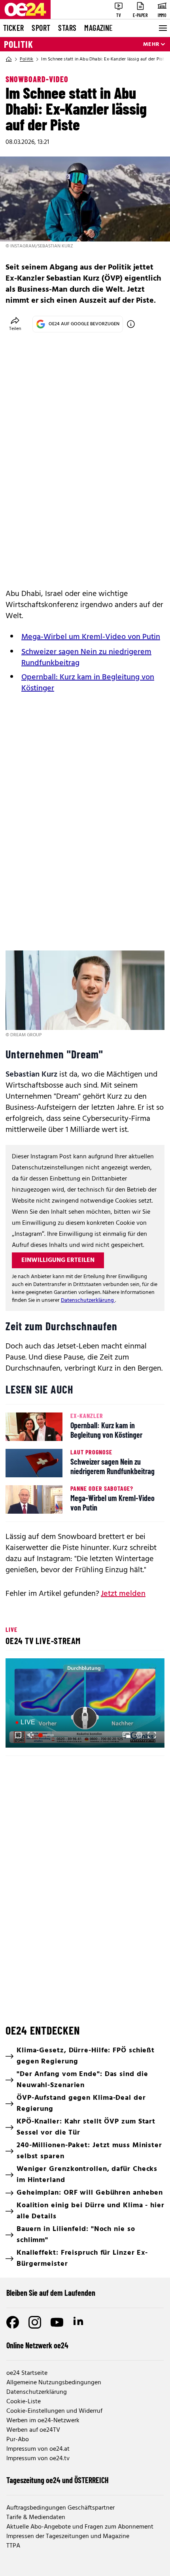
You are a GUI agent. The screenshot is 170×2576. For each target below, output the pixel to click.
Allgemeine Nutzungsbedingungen (54, 2383)
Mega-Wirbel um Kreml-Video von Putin (91, 637)
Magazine (98, 28)
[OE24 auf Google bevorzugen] (131, 324)
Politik (19, 44)
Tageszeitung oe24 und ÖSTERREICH (58, 2480)
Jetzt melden (123, 1594)
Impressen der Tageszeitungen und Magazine (68, 2536)
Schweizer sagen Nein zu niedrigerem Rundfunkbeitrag (86, 658)
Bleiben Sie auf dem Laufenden (51, 2293)
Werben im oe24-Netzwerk (43, 2421)
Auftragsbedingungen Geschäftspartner (60, 2508)
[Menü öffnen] (162, 28)
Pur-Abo (18, 2440)
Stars (67, 28)
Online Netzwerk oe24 (37, 2345)
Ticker (13, 28)
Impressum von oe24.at (38, 2449)
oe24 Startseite (27, 2373)
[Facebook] (13, 2322)
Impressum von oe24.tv (38, 2459)
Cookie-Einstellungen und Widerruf (54, 2411)
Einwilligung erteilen (58, 1260)
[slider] (47, 1735)
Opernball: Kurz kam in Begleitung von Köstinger (88, 683)
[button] (86, 1704)
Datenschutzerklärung (88, 1300)
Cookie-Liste (24, 2402)
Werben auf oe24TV (33, 2430)
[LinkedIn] (79, 2322)
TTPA (13, 2546)
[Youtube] (57, 2322)
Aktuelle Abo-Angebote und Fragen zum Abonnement (80, 2527)
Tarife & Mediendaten (36, 2518)
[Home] (9, 59)
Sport (41, 28)
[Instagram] (35, 2322)
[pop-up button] (139, 1735)
